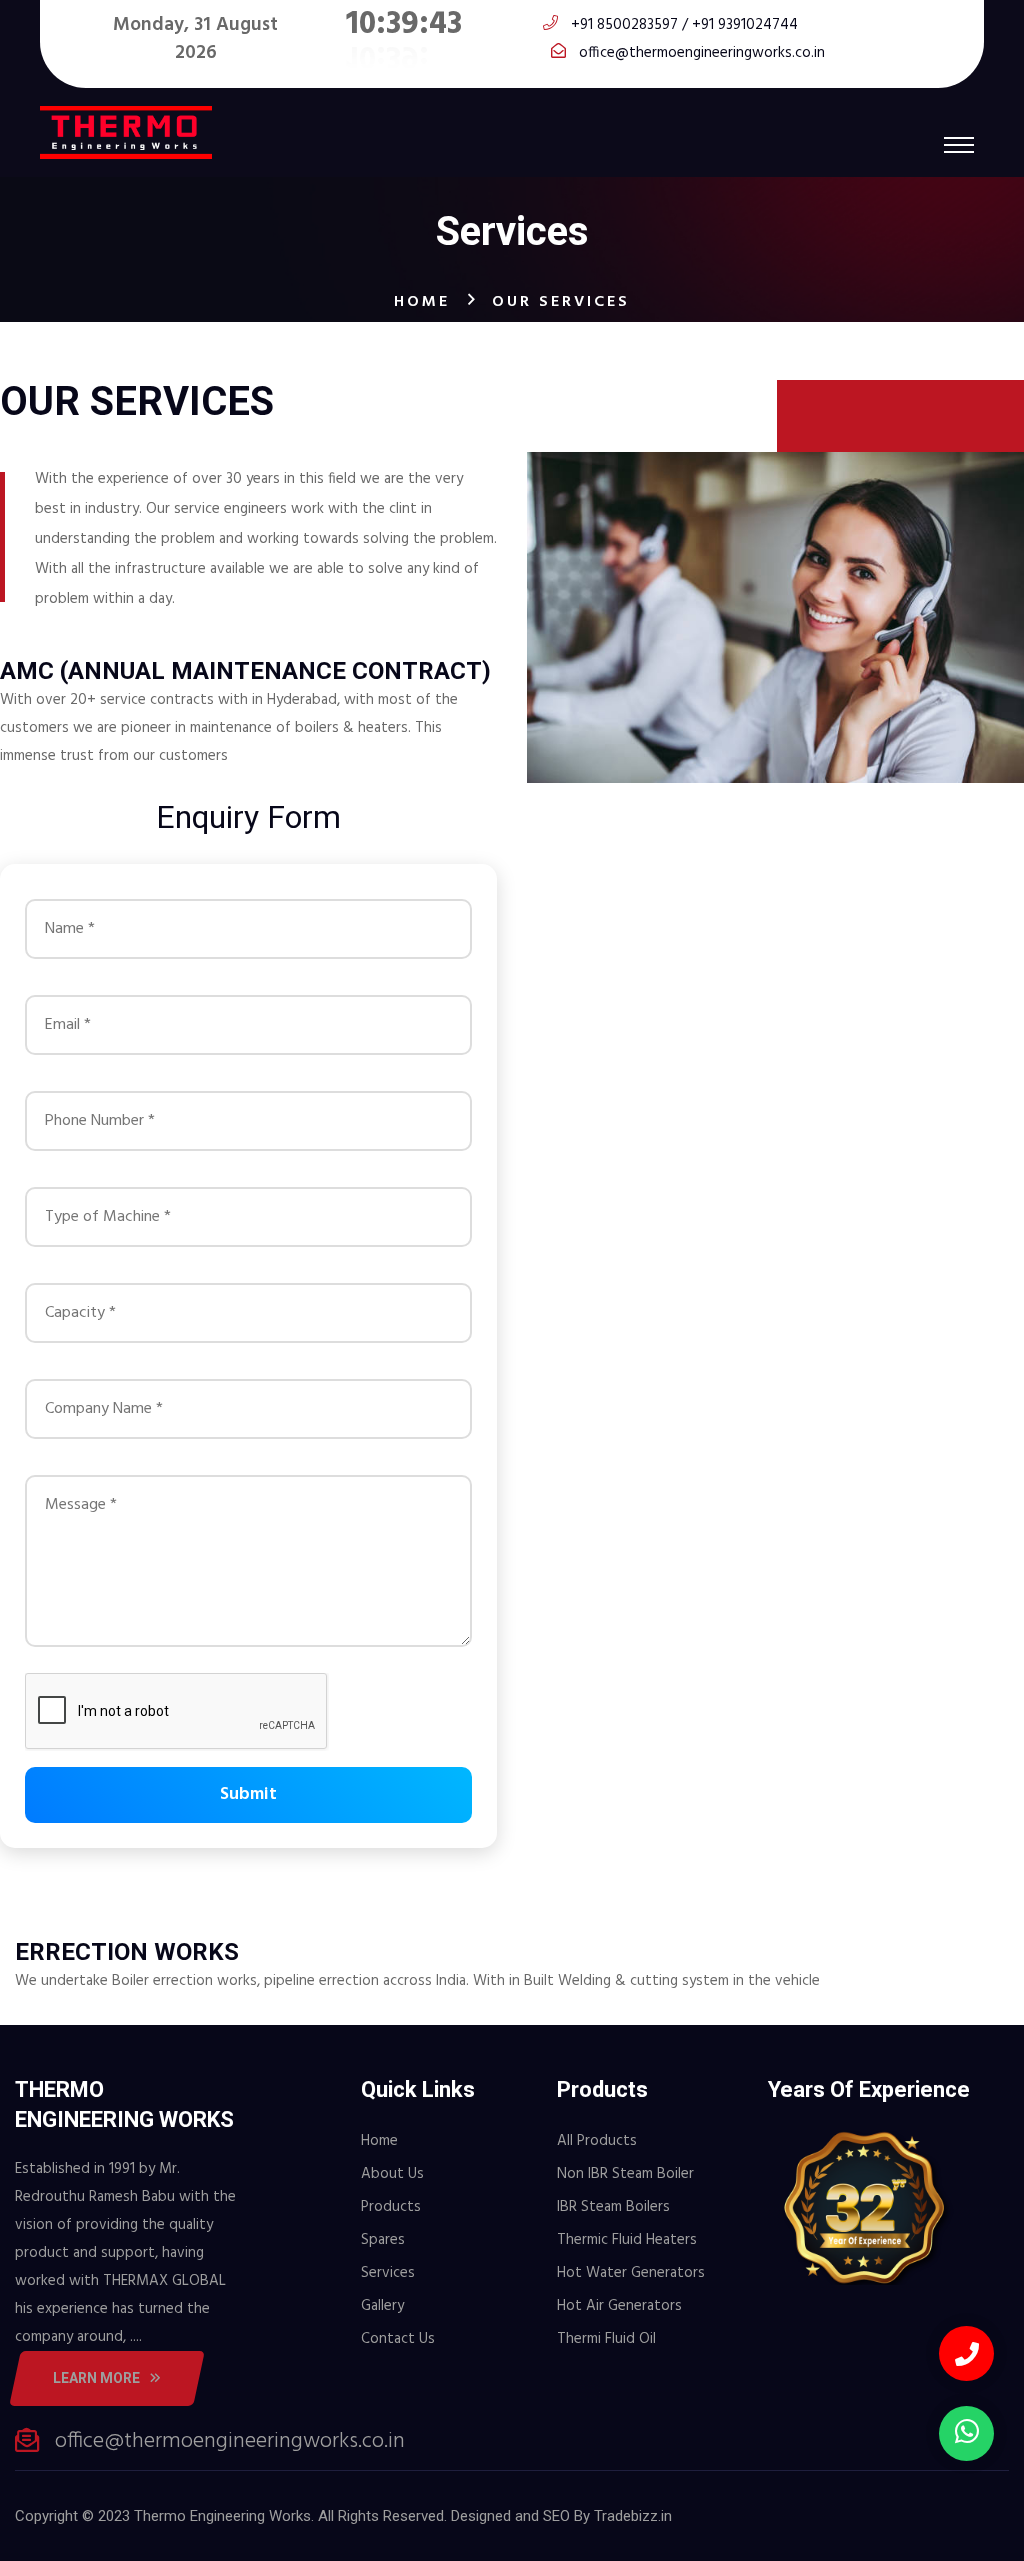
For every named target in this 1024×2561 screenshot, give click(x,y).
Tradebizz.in (633, 2516)
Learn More (96, 2378)
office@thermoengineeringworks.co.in (702, 53)
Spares (383, 2240)
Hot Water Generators (631, 2273)
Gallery (382, 2306)
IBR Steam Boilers (613, 2207)
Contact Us (398, 2339)
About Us (392, 2174)
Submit (248, 1794)
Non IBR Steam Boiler (625, 2174)
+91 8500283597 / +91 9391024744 (684, 25)
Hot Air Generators (619, 2306)
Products (391, 2207)
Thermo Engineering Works (222, 2516)
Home (422, 302)
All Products (597, 2141)
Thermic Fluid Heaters (627, 2240)
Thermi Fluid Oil (606, 2339)
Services (388, 2273)
